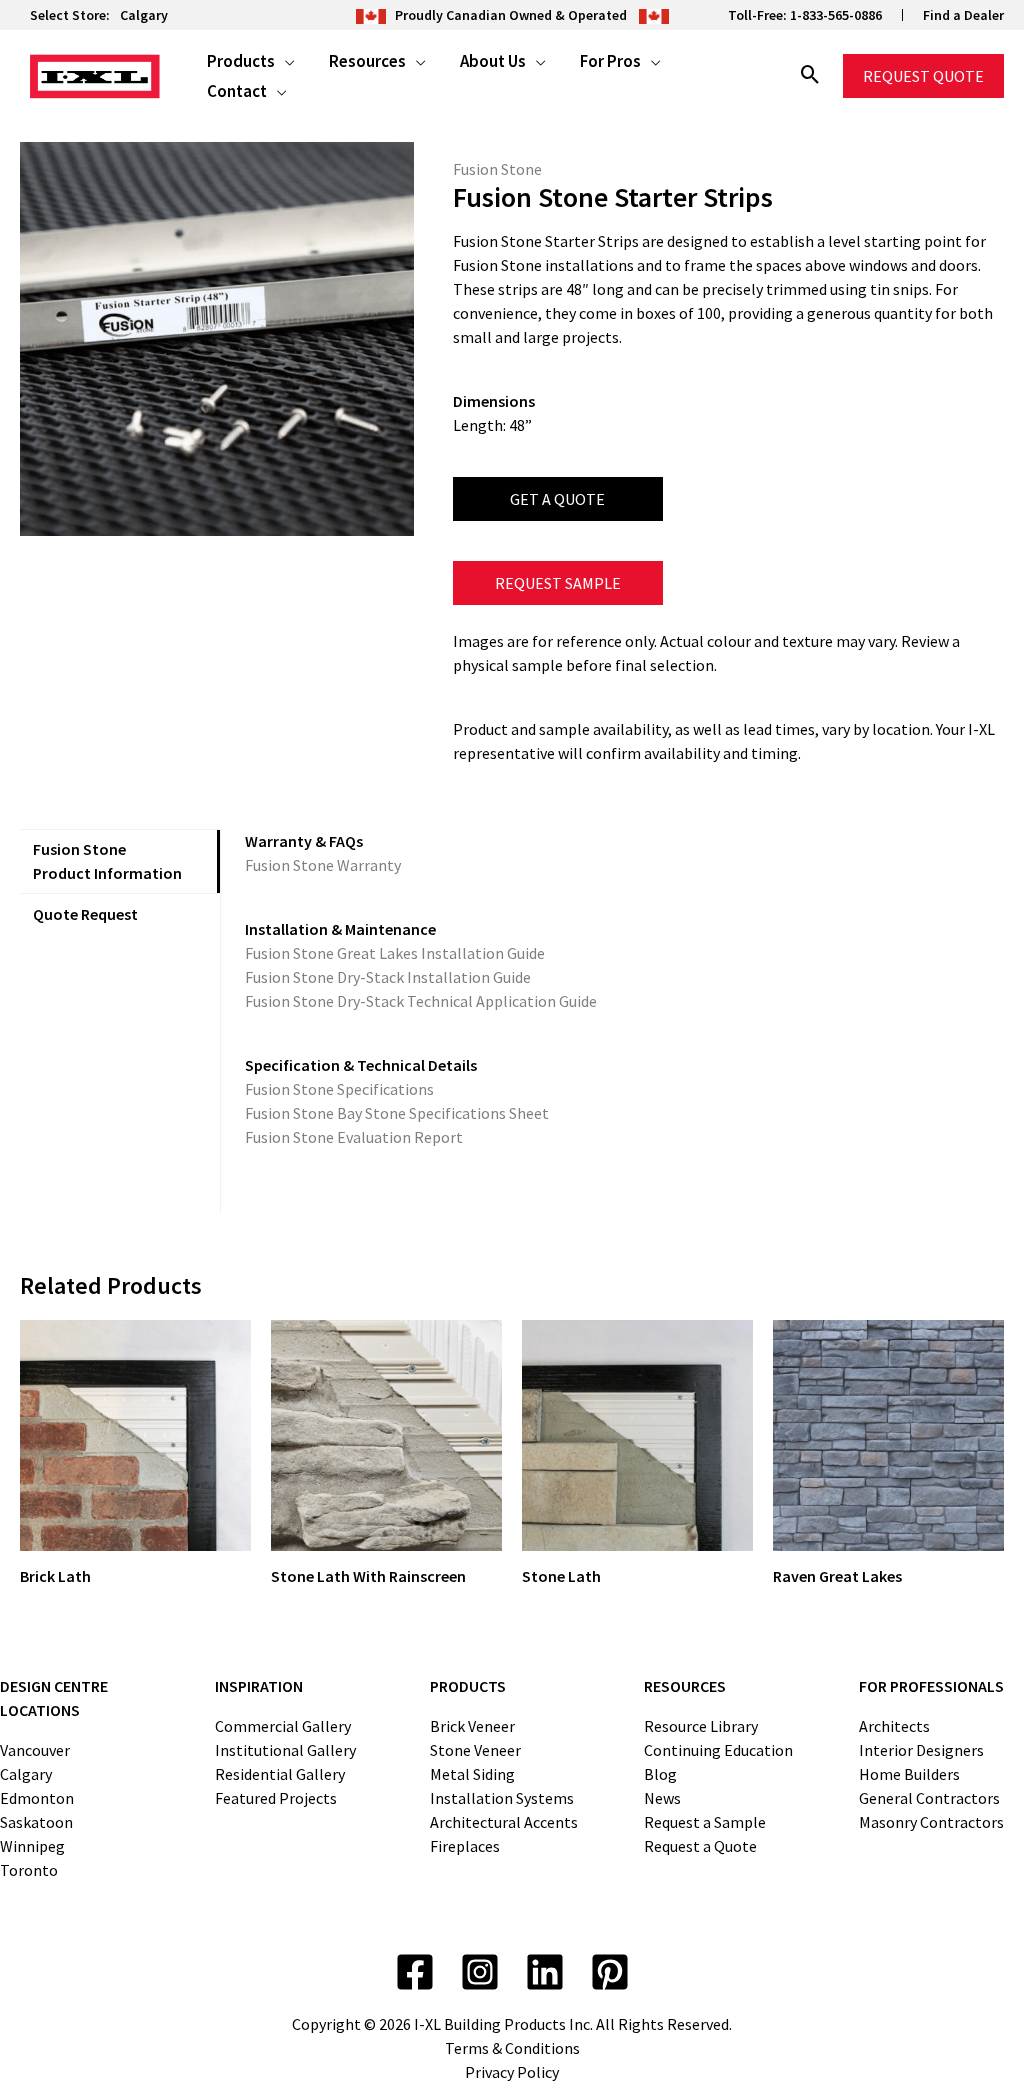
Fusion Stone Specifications (339, 1089)
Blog (660, 1774)
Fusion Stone (497, 169)
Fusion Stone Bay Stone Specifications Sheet (397, 1113)
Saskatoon (36, 1822)
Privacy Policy (512, 2072)
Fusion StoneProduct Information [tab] (107, 861)
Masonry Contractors (931, 1822)
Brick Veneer (472, 1726)
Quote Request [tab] (85, 914)
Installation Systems (502, 1798)
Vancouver (35, 1750)
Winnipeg (32, 1846)
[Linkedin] (545, 1972)
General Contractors (929, 1798)
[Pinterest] (610, 1972)
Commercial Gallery (283, 1726)
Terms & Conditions (512, 2048)
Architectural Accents (504, 1822)
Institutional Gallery (285, 1750)
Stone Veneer (475, 1750)
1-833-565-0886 (836, 15)
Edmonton (37, 1798)
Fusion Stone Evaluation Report (354, 1137)
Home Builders (909, 1774)
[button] (285, 61)
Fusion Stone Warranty (323, 865)
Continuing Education (718, 1750)
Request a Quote (700, 1846)
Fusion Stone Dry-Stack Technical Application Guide (421, 1001)
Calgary (144, 15)
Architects (894, 1726)
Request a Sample (705, 1822)
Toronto (29, 1870)
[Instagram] (480, 1972)
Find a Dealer (963, 15)
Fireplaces (465, 1846)
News (662, 1798)
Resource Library (701, 1726)
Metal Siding (472, 1774)
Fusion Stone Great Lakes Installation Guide (395, 953)
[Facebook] (415, 1972)
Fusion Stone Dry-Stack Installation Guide (388, 977)
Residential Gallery (280, 1774)
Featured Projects (276, 1798)
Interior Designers (921, 1750)
